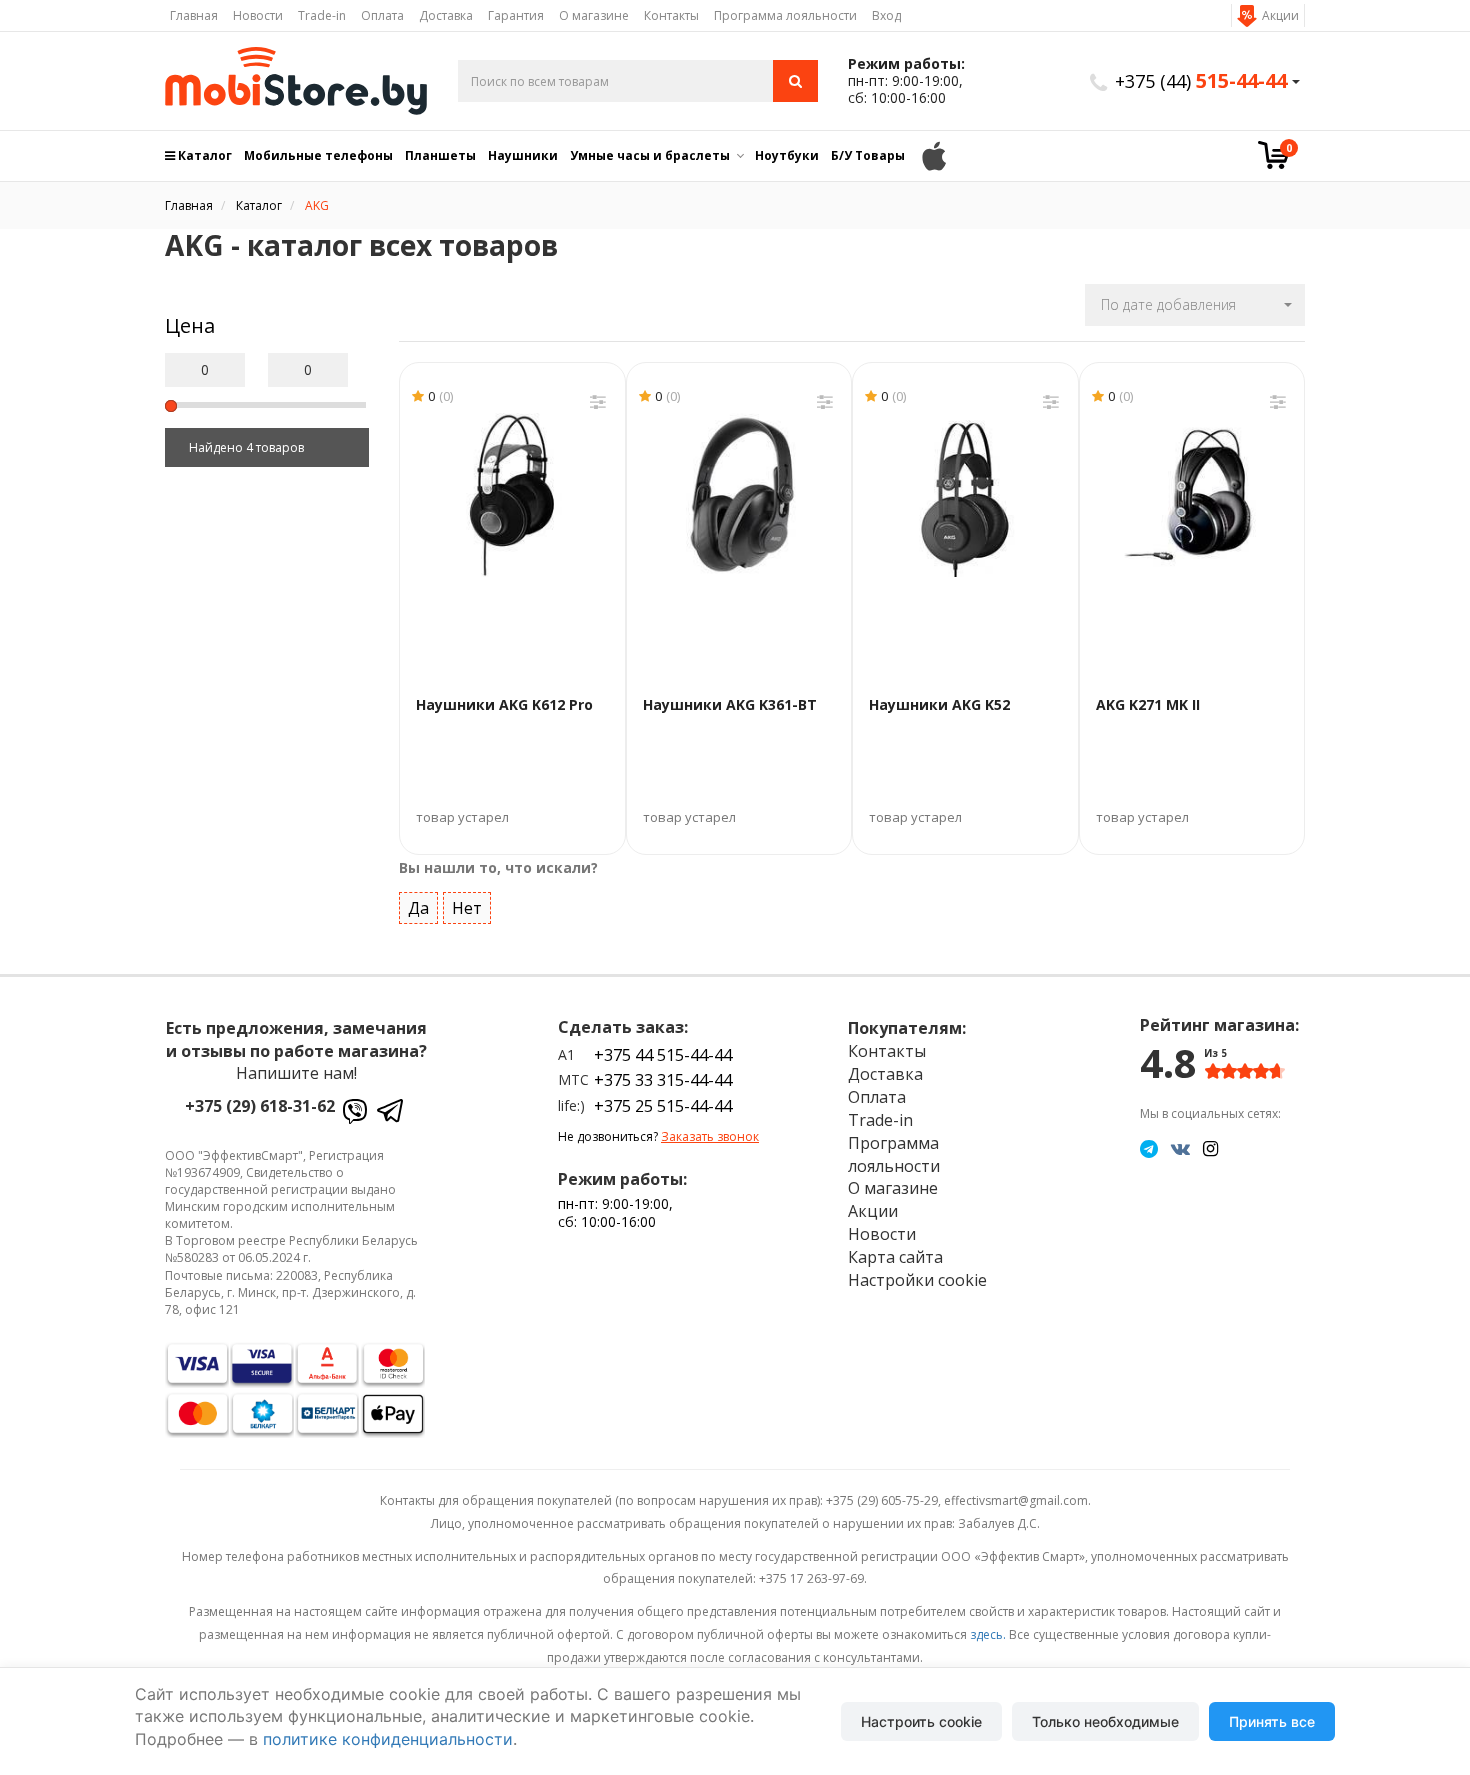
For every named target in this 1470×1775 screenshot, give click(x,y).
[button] (1195, 305)
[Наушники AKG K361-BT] (739, 495)
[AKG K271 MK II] (1192, 495)
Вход (886, 15)
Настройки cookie (917, 1280)
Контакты (671, 15)
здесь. (988, 1634)
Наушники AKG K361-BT (730, 704)
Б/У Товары (868, 155)
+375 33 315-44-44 (663, 1080)
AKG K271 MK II (1148, 704)
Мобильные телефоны (318, 155)
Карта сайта (895, 1257)
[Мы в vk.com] (1180, 1148)
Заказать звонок (710, 1136)
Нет (467, 908)
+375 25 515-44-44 (663, 1106)
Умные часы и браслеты (650, 155)
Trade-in (322, 15)
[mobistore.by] (296, 81)
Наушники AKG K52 (939, 704)
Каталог (203, 155)
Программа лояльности (785, 15)
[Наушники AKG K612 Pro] (512, 495)
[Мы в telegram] (1149, 1148)
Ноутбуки (787, 155)
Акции (1280, 15)
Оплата (382, 15)
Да (418, 908)
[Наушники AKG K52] (965, 495)
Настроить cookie (921, 1721)
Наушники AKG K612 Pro (504, 704)
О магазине (594, 15)
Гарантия (516, 15)
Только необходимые (1105, 1721)
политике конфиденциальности (388, 1739)
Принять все (1272, 1721)
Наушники (523, 155)
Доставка (446, 15)
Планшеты (440, 155)
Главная (194, 15)
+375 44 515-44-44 (663, 1055)
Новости (258, 15)
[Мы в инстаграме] (1210, 1148)
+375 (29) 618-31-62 (260, 1106)
